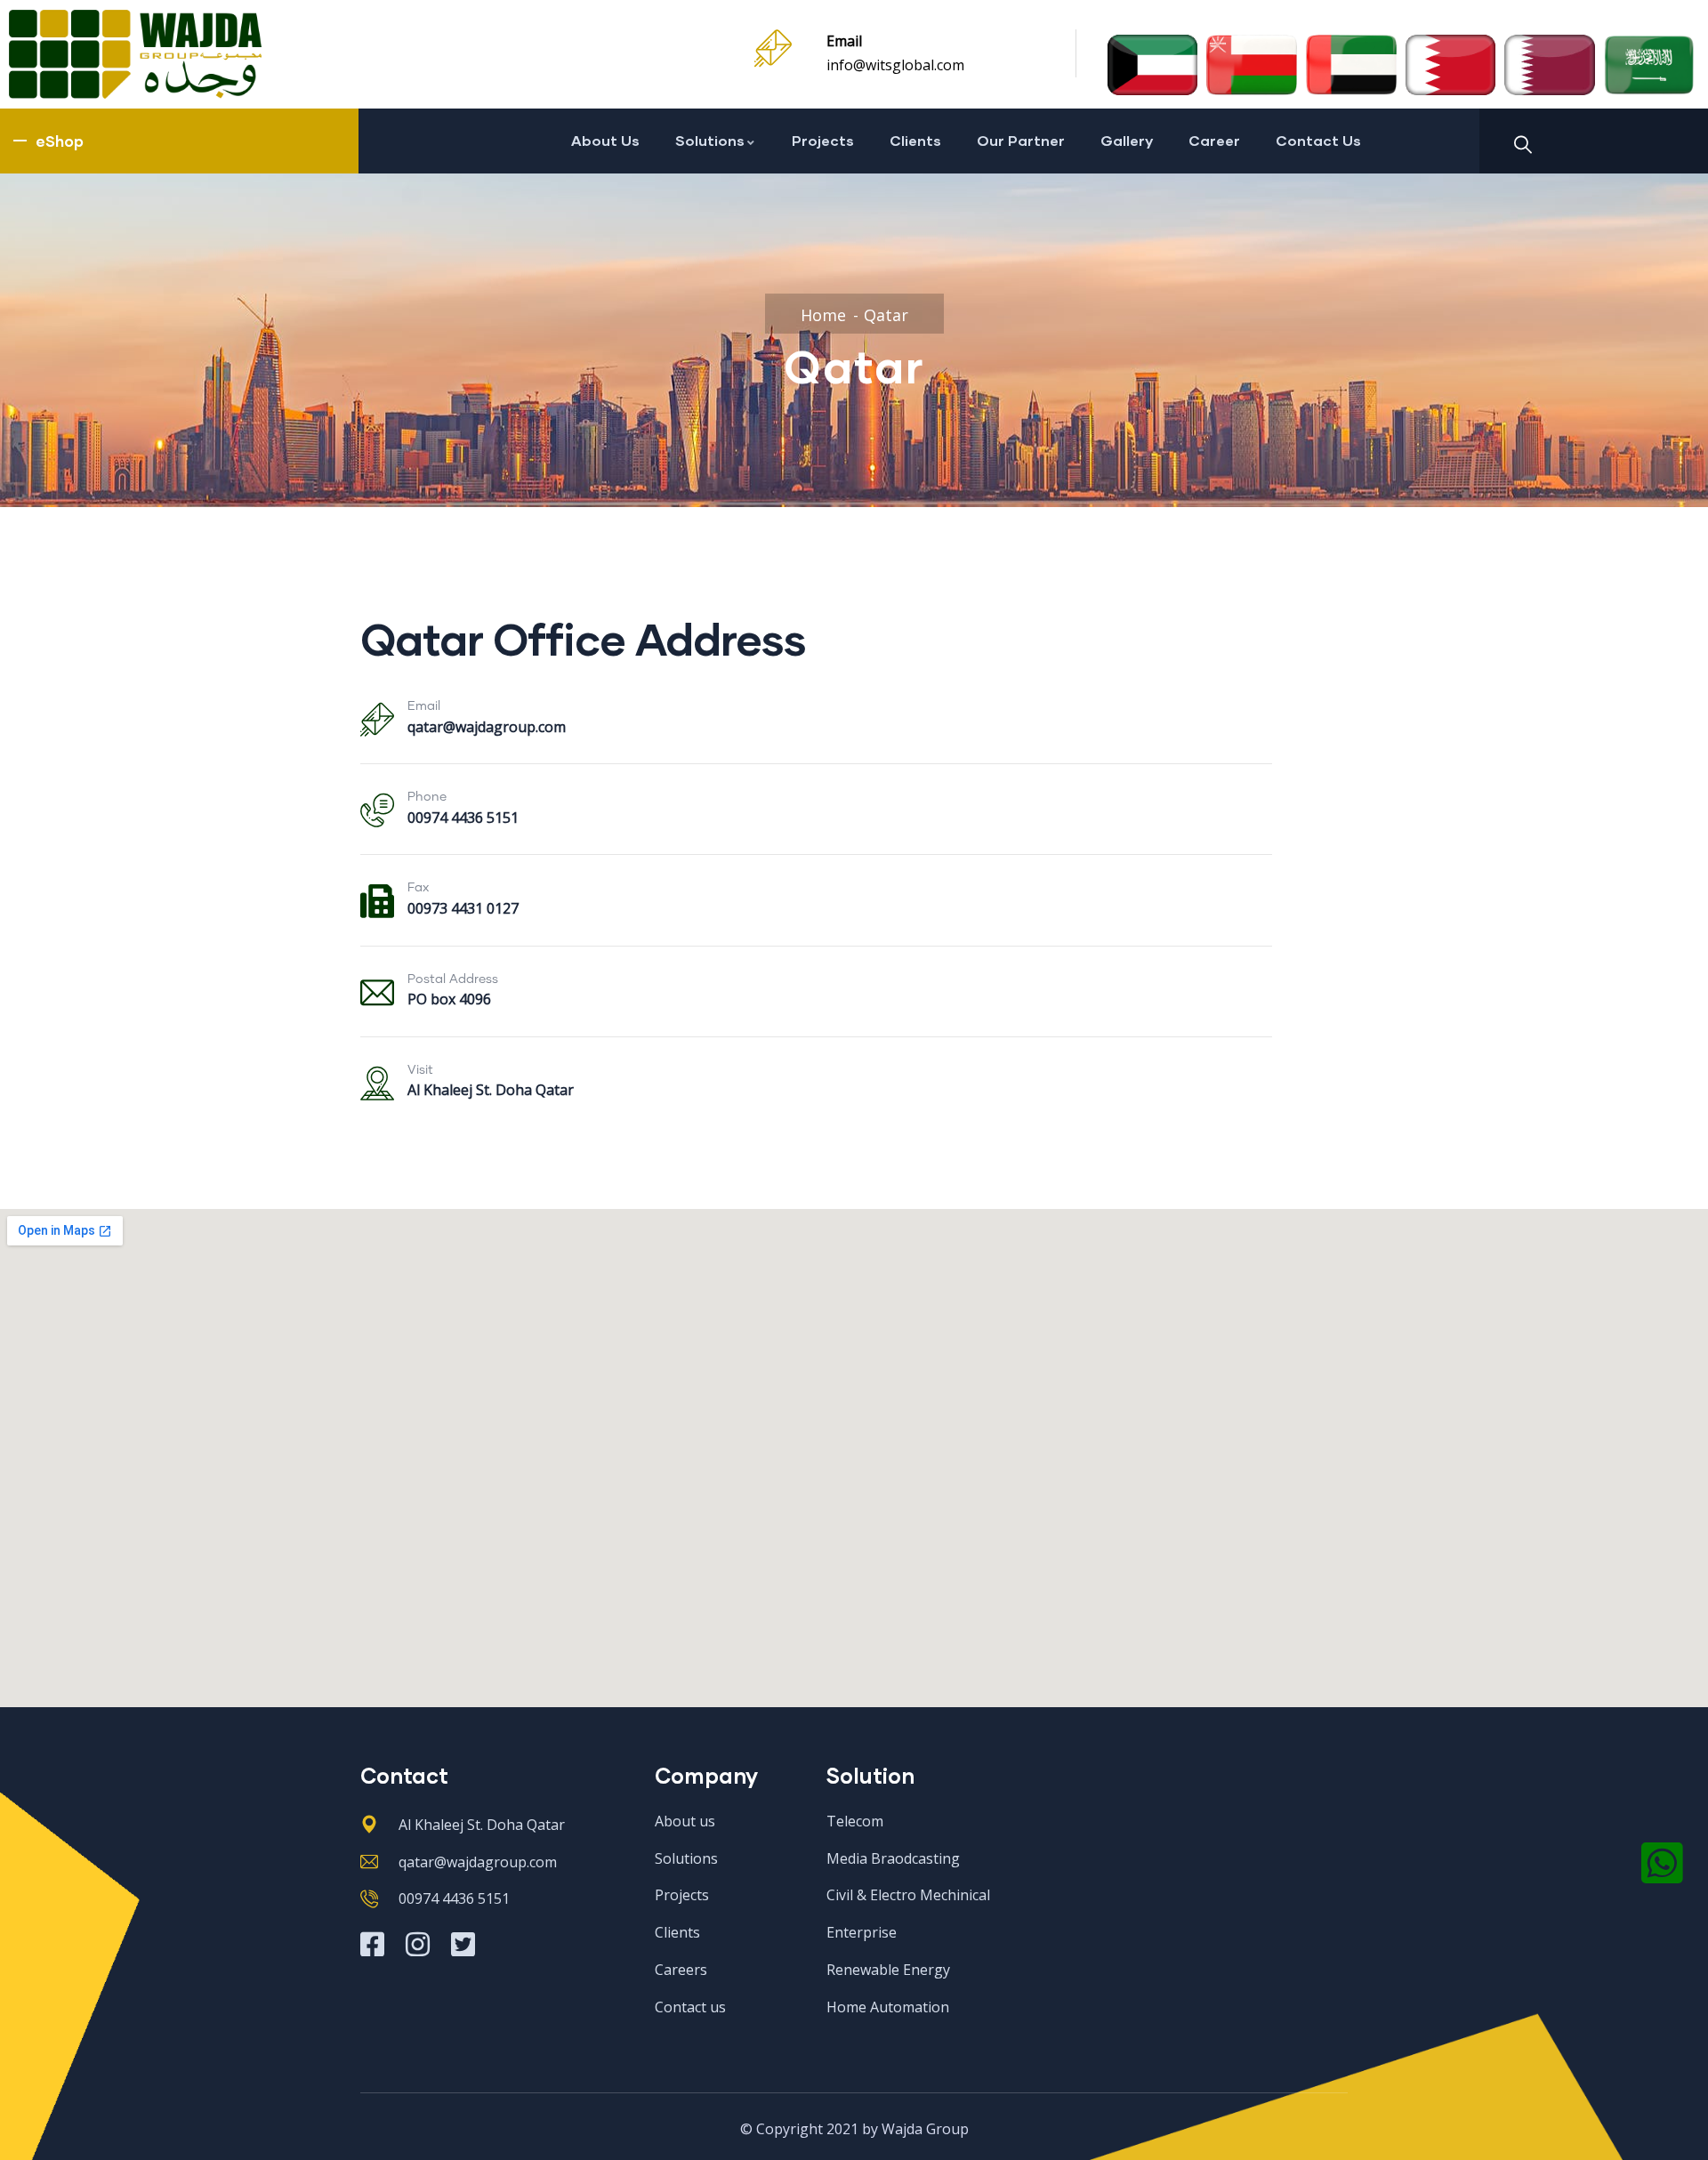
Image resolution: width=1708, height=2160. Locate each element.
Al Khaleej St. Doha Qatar (491, 1090)
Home (823, 315)
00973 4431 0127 (463, 908)
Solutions (710, 140)
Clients (915, 140)
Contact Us (1318, 140)
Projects (823, 140)
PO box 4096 (449, 999)
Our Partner (1021, 140)
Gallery (1127, 140)
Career (1214, 140)
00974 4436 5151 (463, 818)
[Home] (135, 54)
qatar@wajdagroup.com (487, 727)
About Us (605, 140)
